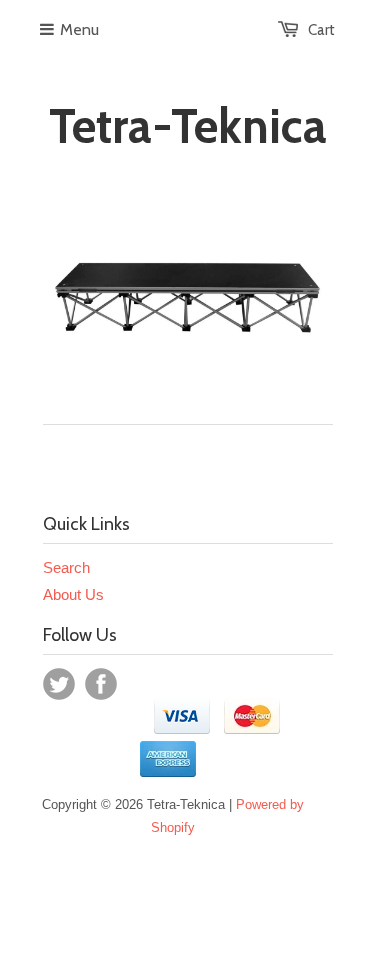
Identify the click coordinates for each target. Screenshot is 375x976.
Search (66, 567)
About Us (73, 594)
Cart (321, 30)
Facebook (101, 684)
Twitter (59, 684)
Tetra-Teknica (188, 126)
